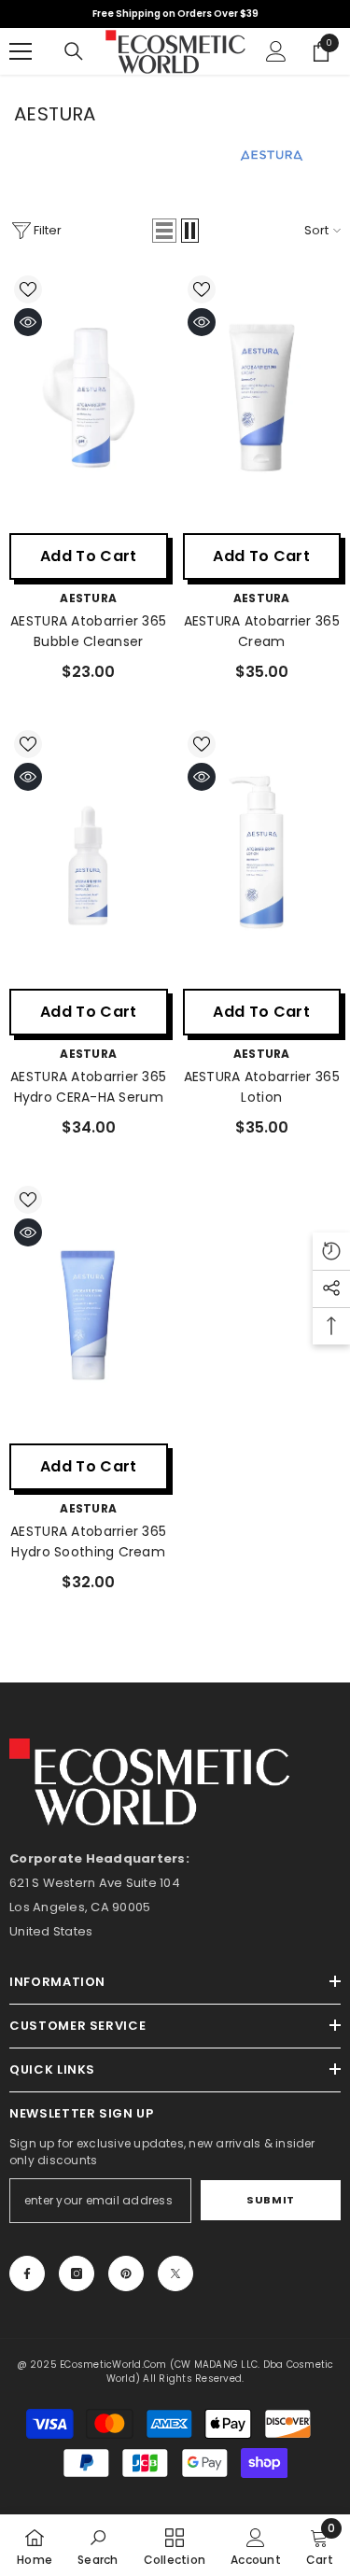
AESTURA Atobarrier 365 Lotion (262, 1087)
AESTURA (88, 598)
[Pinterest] (126, 2273)
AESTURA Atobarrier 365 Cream (262, 631)
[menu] (21, 51)
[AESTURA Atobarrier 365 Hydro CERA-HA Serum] (89, 852)
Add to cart (89, 556)
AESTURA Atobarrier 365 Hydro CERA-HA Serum (88, 1087)
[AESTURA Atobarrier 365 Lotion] (262, 852)
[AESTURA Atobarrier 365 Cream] (262, 397)
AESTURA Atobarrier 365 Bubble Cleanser (88, 631)
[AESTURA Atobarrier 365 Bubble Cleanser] (89, 397)
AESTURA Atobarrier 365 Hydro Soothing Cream (88, 1541)
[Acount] (276, 51)
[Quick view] (28, 322)
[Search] (74, 51)
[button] (164, 231)
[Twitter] (175, 2273)
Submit (270, 2200)
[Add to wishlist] (28, 289)
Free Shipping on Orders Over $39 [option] (175, 14)
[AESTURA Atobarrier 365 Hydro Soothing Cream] (89, 1308)
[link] (98, 2545)
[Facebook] (27, 2273)
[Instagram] (77, 2273)
